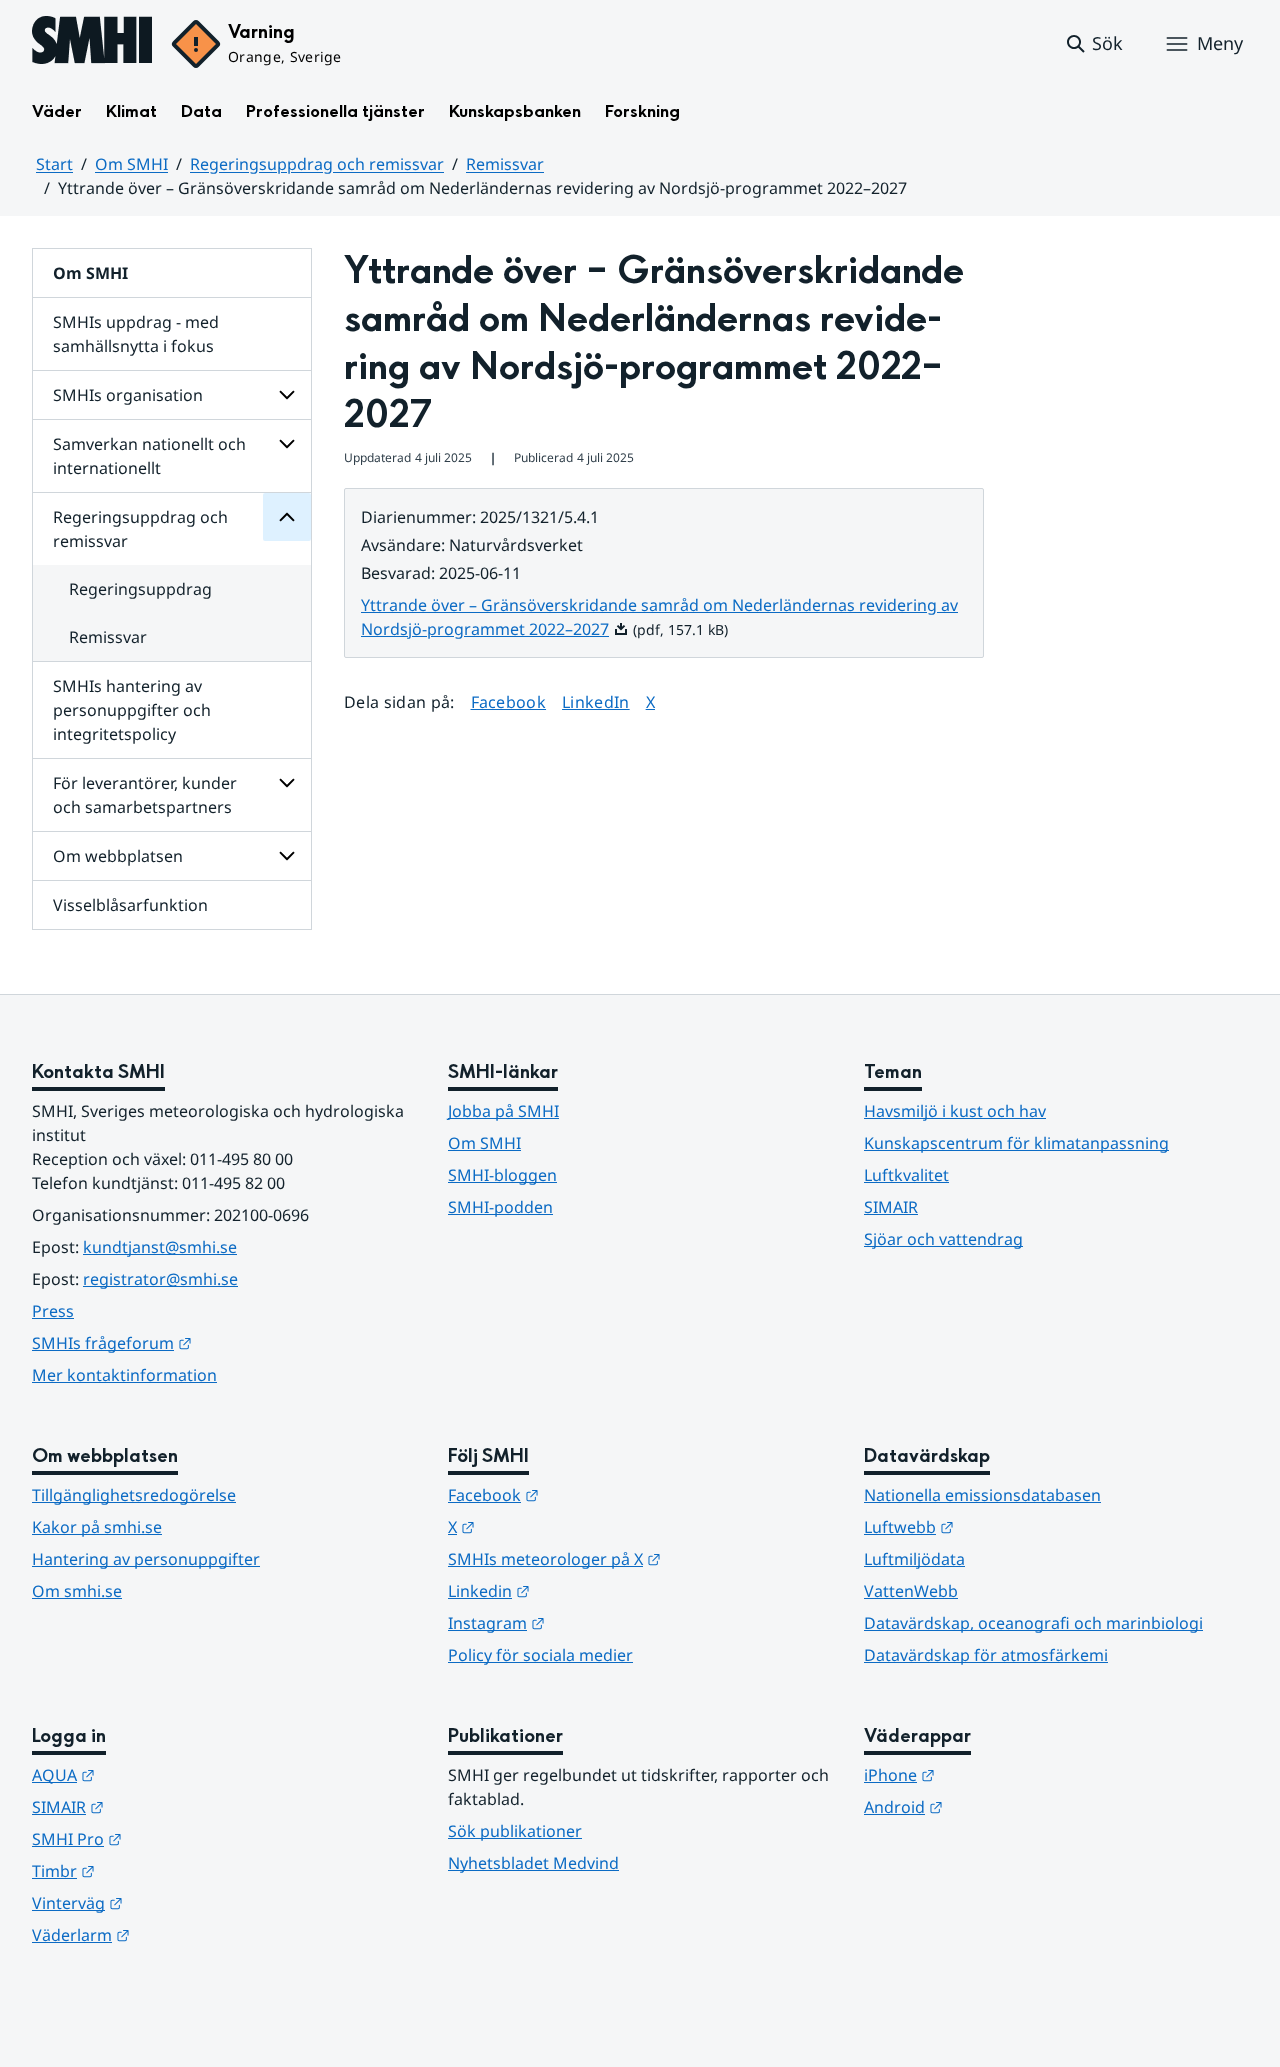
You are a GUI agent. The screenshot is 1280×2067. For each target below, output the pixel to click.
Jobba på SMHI (503, 1111)
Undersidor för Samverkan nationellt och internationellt (287, 444)
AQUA (161, 1774)
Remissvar (505, 164)
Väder (57, 111)
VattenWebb (911, 1591)
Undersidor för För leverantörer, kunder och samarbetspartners (287, 783)
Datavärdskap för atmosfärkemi (986, 1655)
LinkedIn (596, 701)
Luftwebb (1007, 1526)
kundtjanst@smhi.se (160, 1247)
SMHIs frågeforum (210, 1342)
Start (54, 164)
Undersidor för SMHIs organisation (287, 395)
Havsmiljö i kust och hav (955, 1111)
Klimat (131, 111)
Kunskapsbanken (515, 111)
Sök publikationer (515, 1831)
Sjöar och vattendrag (943, 1239)
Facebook (509, 701)
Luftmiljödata (914, 1559)
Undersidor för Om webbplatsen (287, 856)
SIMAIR (891, 1207)
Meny (1220, 43)
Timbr (161, 1870)
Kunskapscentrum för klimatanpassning (1016, 1143)
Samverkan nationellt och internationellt (149, 456)
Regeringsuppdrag (140, 589)
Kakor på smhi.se (97, 1527)
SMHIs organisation (128, 395)
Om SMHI (131, 164)
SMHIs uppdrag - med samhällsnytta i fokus (136, 334)
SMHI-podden (500, 1207)
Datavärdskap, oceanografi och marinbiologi (1033, 1623)
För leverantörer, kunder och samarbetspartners (145, 795)
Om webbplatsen (118, 856)
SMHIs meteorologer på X (640, 1558)
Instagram (594, 1622)
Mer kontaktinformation (124, 1375)
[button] (1093, 44)
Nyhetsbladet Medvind (533, 1863)
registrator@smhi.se (160, 1279)
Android (1001, 1806)
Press (53, 1311)
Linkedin (587, 1590)
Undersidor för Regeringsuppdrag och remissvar (287, 517)
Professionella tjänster (335, 111)
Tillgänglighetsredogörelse (134, 1495)
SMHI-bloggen (502, 1175)
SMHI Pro (175, 1838)
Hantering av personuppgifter (146, 1559)
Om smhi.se (77, 1591)
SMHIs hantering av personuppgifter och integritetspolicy (132, 710)
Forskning (642, 111)
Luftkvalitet (906, 1175)
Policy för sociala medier (540, 1655)
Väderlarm (179, 1934)
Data (201, 111)
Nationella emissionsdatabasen (982, 1495)
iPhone (997, 1774)
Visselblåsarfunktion (130, 905)
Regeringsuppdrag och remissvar (317, 164)
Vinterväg (175, 1902)
